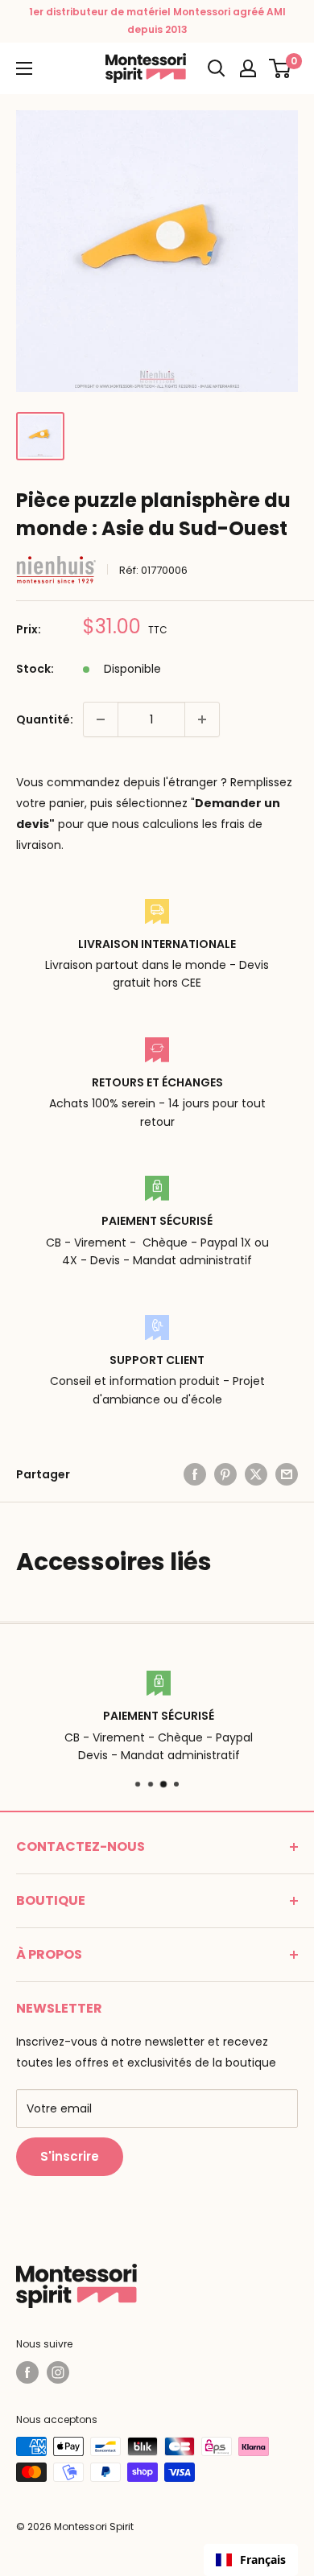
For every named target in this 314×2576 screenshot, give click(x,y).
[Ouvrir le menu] (24, 68)
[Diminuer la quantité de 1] (101, 719)
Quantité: (45, 719)
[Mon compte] (248, 68)
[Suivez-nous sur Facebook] (27, 2372)
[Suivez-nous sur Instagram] (58, 2372)
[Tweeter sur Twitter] (256, 1474)
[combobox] (251, 2560)
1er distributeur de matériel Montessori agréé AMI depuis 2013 (157, 21)
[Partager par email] (287, 1474)
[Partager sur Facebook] (195, 1474)
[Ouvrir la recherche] (217, 68)
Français (263, 2560)
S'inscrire (70, 2156)
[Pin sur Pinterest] (225, 1474)
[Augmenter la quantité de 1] (202, 719)
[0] (281, 68)
